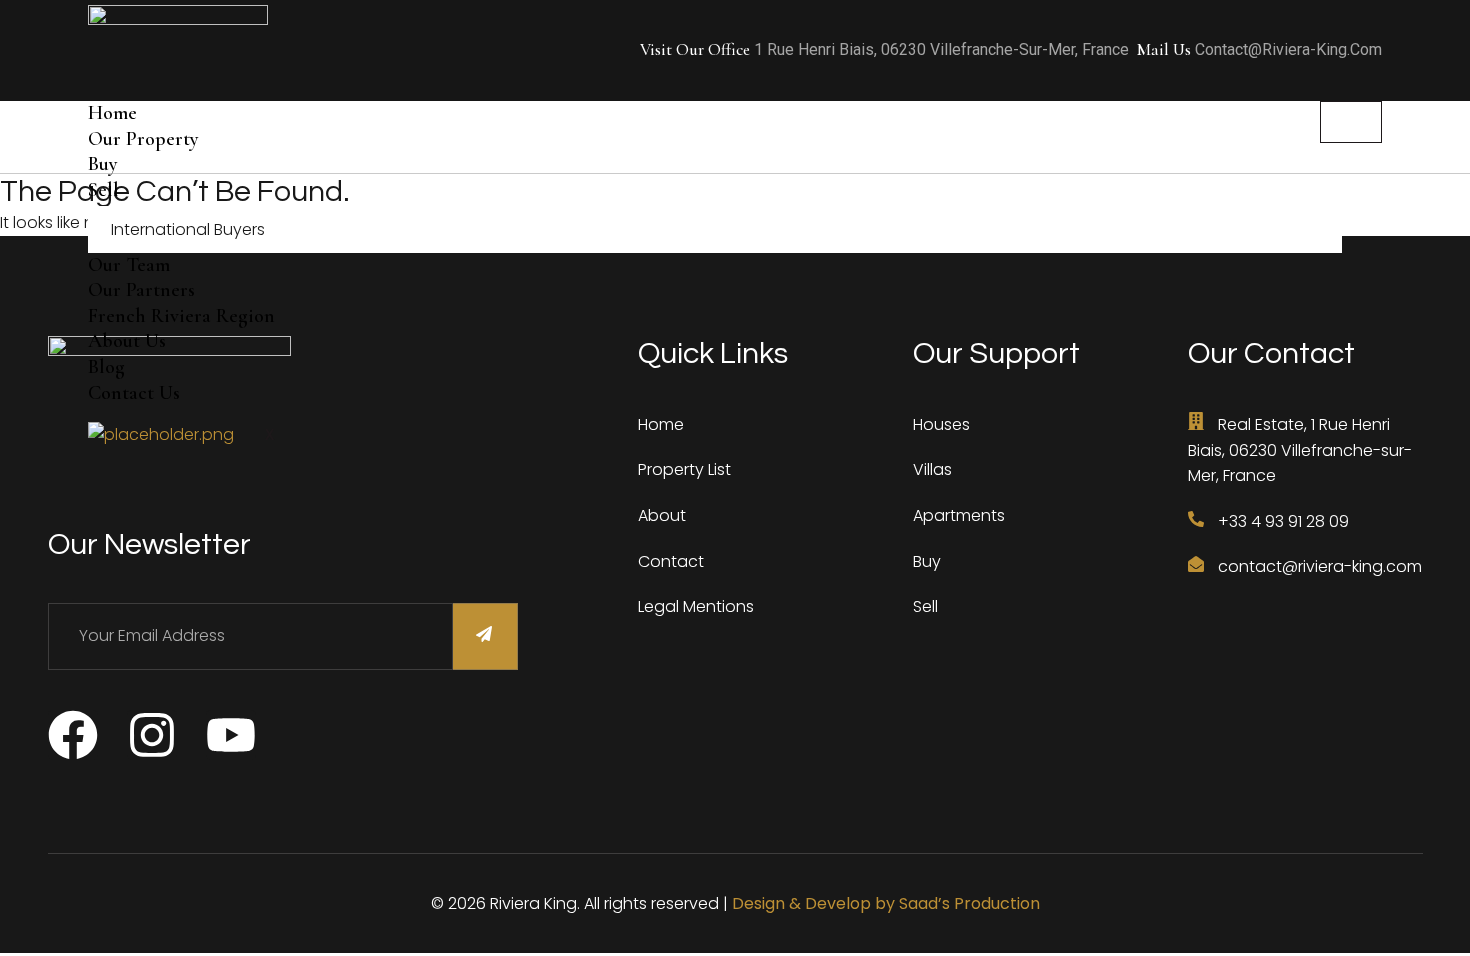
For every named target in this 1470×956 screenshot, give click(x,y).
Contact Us (134, 393)
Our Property (143, 139)
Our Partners (141, 290)
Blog (106, 367)
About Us (127, 341)
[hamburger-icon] (1351, 122)
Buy (103, 164)
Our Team (129, 265)
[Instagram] (152, 735)
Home (112, 113)
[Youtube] (231, 735)
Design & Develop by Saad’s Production (886, 903)
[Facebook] (73, 735)
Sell (103, 190)
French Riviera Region (181, 316)
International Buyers (188, 229)
